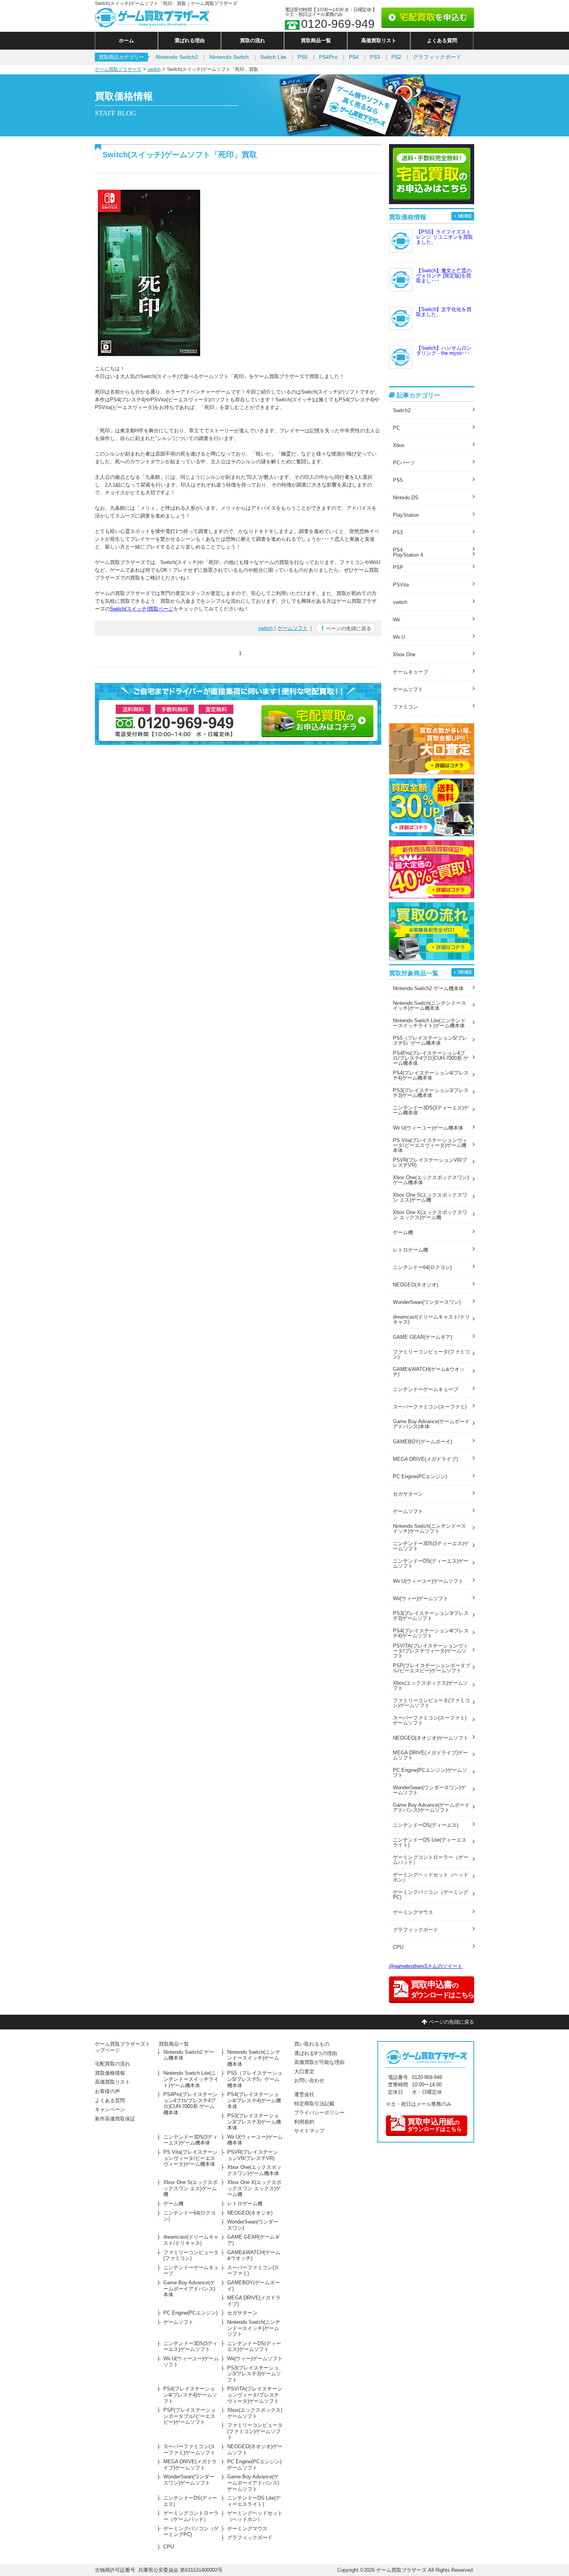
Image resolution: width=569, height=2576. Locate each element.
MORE (465, 216)
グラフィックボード (437, 57)
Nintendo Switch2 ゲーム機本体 (428, 988)
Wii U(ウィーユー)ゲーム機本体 (428, 1128)
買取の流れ (253, 40)
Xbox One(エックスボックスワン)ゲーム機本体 (431, 1180)
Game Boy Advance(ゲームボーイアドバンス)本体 (431, 1424)
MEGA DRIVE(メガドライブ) (425, 1459)
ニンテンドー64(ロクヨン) (422, 1267)
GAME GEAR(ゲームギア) (422, 1337)
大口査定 (304, 2071)
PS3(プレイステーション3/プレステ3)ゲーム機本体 (431, 1093)
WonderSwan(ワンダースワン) (427, 1302)
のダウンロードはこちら (435, 2125)
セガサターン (408, 1494)
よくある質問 (442, 40)
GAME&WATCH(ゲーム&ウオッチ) (429, 1372)
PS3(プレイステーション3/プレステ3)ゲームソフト (431, 1616)
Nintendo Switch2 (177, 57)
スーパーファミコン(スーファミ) (430, 1407)
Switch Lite (273, 57)
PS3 (375, 57)
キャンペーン (110, 2109)
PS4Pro (328, 57)
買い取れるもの (312, 2044)
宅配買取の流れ (112, 2064)
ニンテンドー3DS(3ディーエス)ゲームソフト (431, 1546)
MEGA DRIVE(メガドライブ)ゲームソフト (430, 1755)
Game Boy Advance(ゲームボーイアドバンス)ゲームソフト (431, 1807)
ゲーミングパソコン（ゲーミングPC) (431, 1895)
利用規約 (304, 2122)
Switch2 (402, 410)
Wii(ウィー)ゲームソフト (421, 1598)
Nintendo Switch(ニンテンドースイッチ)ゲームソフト (429, 1529)
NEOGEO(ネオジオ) (416, 1285)
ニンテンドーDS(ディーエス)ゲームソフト (431, 1563)
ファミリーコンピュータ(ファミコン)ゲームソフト (431, 1703)
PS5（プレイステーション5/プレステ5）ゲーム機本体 (430, 1040)
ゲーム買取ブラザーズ (118, 69)
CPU (398, 1947)
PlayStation (406, 515)
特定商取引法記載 (314, 2104)
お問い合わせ (309, 2080)
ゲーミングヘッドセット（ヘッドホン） (431, 1877)
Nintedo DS (406, 498)
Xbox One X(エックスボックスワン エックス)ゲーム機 (430, 1215)
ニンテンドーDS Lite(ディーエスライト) (430, 1842)
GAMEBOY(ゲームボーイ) (422, 1442)
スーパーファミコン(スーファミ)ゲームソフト (430, 1720)
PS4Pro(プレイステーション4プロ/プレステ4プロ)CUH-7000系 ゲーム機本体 (431, 1058)
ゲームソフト (293, 628)
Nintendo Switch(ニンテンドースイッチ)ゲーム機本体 (429, 1006)
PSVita (401, 585)
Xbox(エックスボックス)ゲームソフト (430, 1685)
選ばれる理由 (190, 40)
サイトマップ (309, 2131)
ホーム (126, 40)
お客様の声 (107, 2091)
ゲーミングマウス (413, 1912)
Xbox (399, 445)
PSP (398, 567)
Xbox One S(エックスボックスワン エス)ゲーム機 (430, 1197)
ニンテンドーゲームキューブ (426, 1389)
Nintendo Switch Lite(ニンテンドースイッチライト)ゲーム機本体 (429, 1023)
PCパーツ (404, 463)
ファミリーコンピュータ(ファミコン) (431, 1354)
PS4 (354, 57)
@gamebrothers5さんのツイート (426, 1966)
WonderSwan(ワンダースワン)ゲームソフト (429, 1790)
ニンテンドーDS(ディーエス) (426, 1825)
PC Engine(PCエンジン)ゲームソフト (430, 1773)
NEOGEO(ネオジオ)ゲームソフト (431, 1738)
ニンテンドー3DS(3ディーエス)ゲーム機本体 (431, 1110)
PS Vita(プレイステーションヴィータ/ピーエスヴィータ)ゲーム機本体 (430, 1145)
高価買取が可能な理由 (319, 2062)
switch (154, 69)
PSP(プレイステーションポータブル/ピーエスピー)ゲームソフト (432, 1668)
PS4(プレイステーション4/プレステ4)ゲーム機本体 (431, 1075)
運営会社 (304, 2094)
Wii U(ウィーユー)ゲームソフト (428, 1581)
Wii (396, 620)
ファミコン (405, 707)
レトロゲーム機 (410, 1250)
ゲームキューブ (410, 672)
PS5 (303, 57)
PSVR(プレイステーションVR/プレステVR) (430, 1162)
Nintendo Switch (229, 57)
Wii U (399, 637)
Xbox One (404, 654)
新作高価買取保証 (115, 2119)
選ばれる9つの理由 (316, 2053)
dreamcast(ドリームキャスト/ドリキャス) (431, 1319)
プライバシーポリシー (319, 2113)
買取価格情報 (110, 2073)
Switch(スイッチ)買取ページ (142, 609)
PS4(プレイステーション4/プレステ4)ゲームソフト (431, 1633)
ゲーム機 (403, 1232)
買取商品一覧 (316, 40)
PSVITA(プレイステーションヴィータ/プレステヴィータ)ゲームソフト (430, 1651)
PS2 (396, 57)
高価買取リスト (379, 40)
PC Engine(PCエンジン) (420, 1476)
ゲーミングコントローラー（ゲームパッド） (431, 1860)
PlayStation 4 (408, 555)
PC (396, 428)
